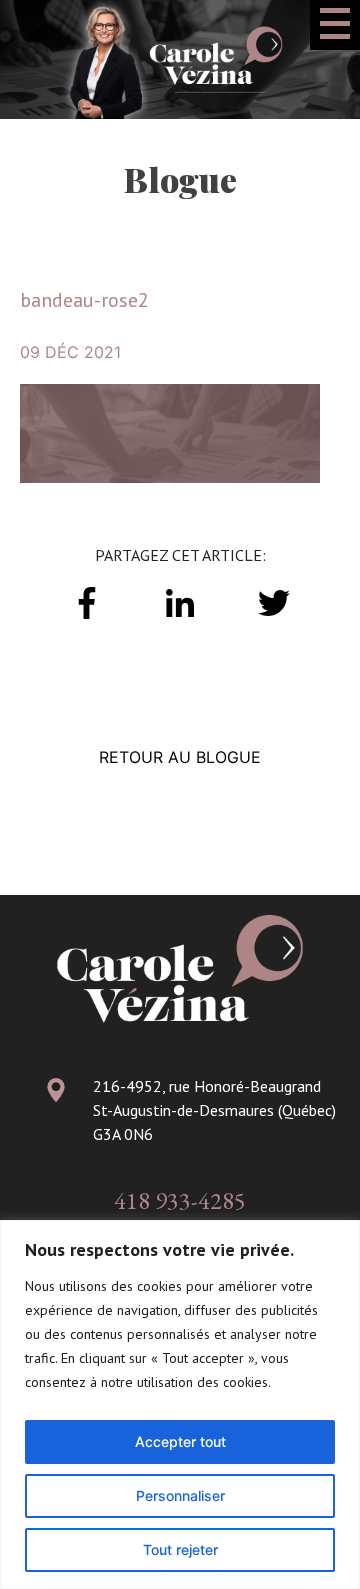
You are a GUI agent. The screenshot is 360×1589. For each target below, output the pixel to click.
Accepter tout (180, 1441)
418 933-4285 (180, 1200)
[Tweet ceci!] (273, 601)
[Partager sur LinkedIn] (180, 601)
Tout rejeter (180, 1549)
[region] (180, 1404)
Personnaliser (180, 1495)
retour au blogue (180, 757)
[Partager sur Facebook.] (87, 601)
